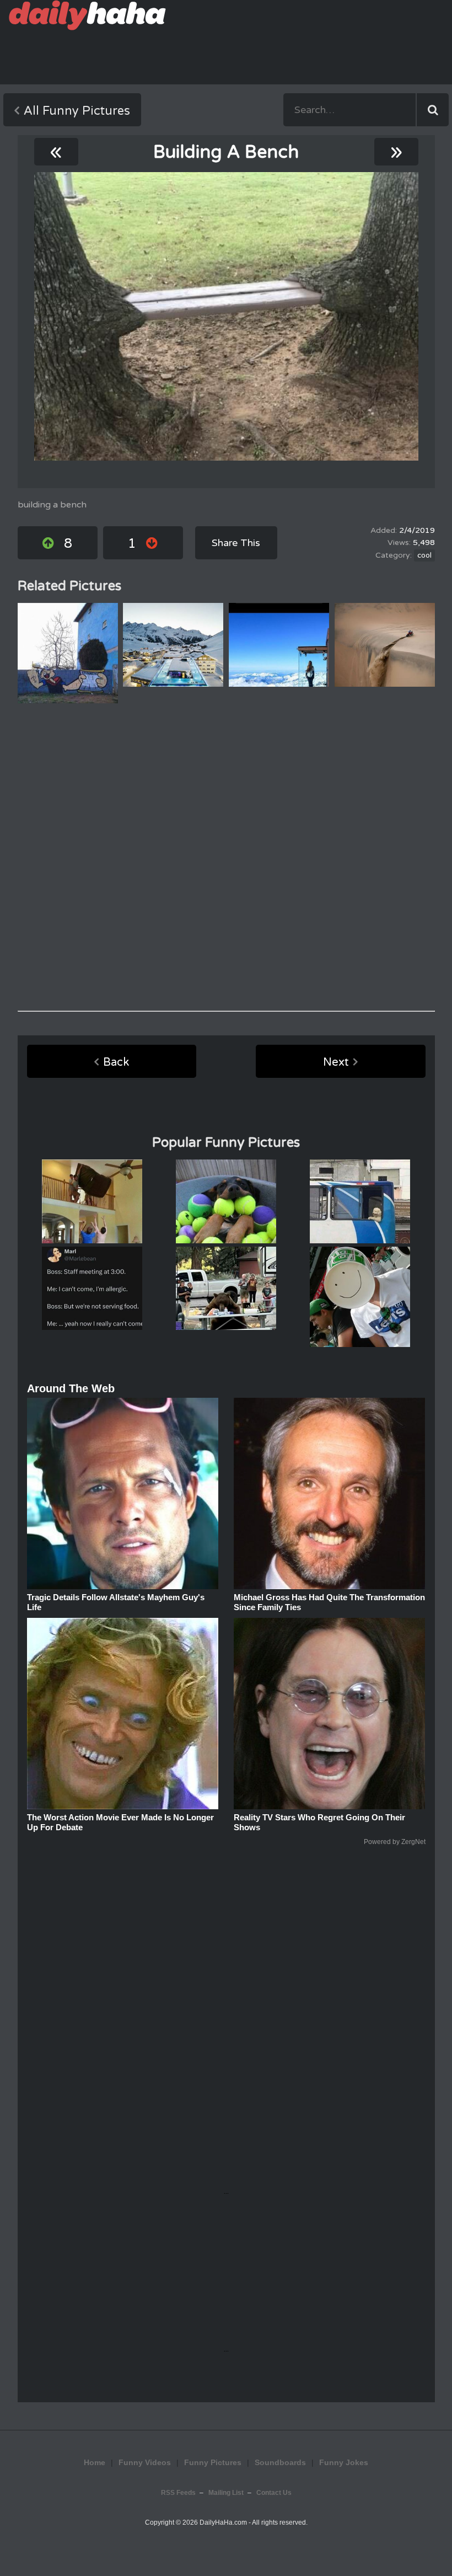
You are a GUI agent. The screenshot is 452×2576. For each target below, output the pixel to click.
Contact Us (274, 2493)
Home (95, 2462)
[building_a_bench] (226, 316)
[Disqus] (226, 857)
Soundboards (280, 2462)
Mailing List (226, 2493)
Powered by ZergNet (395, 1842)
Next (336, 1062)
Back (116, 1062)
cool (424, 555)
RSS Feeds (178, 2493)
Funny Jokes (344, 2462)
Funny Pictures (213, 2462)
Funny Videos (145, 2462)
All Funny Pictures (77, 111)
